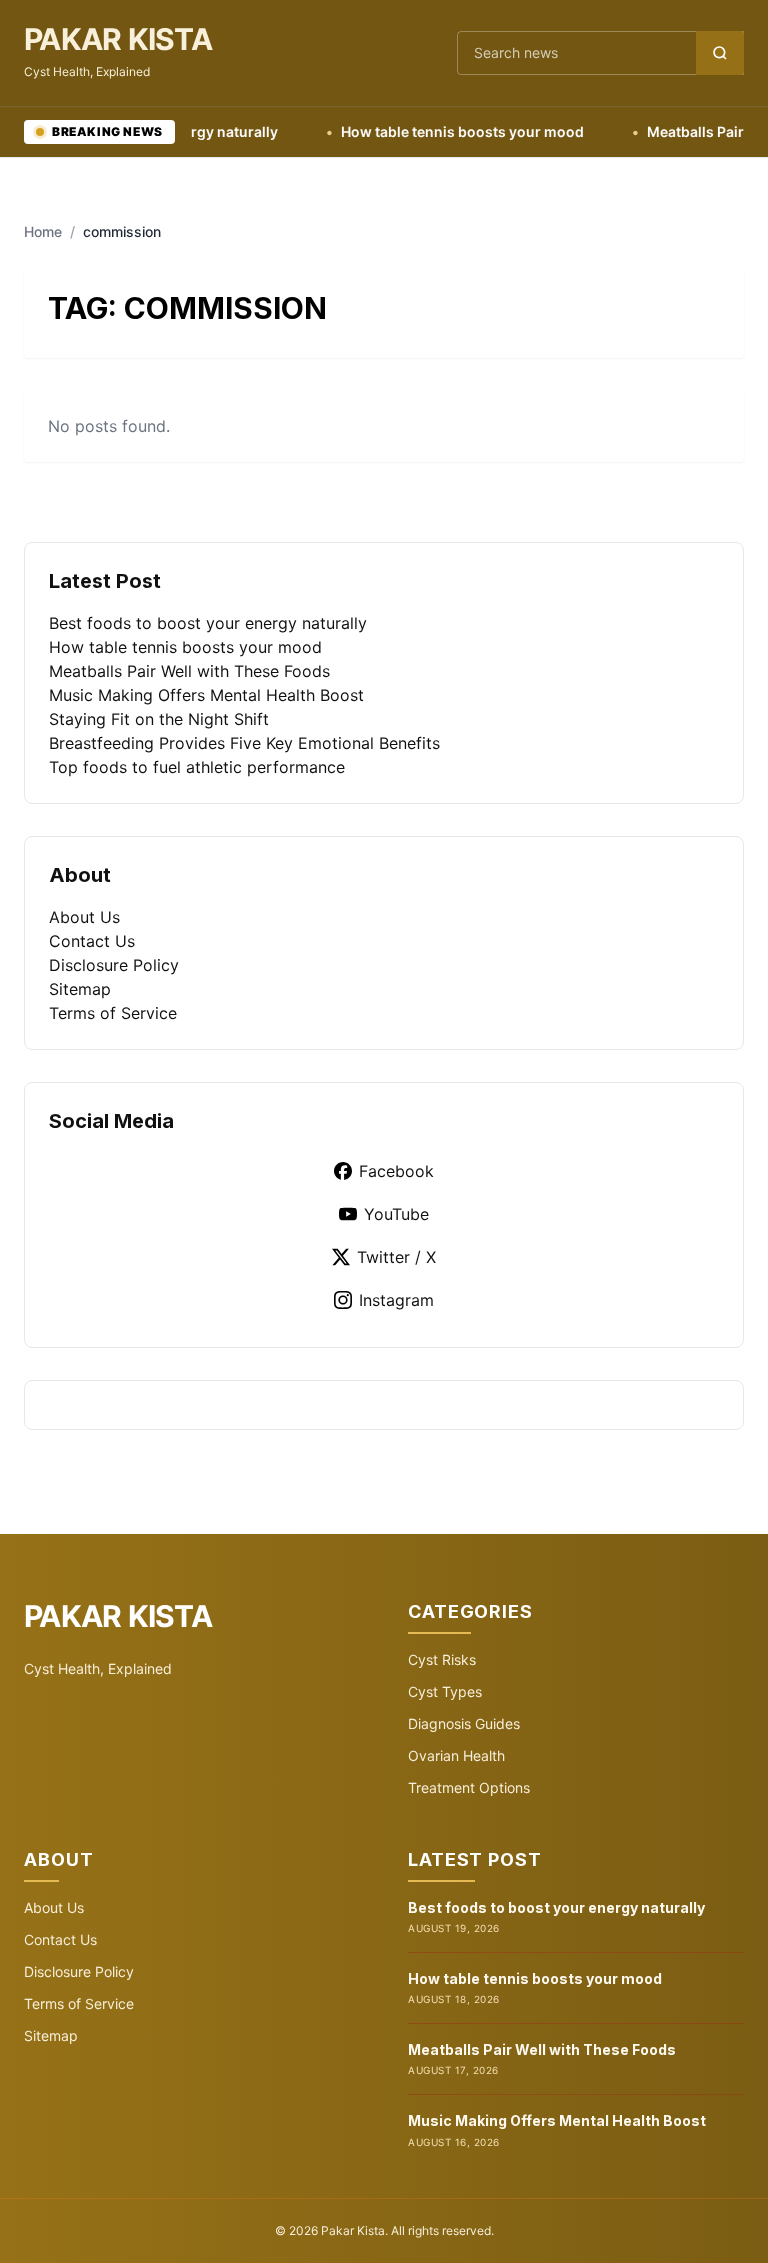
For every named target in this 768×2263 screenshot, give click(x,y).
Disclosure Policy (114, 965)
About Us (84, 917)
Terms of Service (113, 1013)
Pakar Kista (118, 39)
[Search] (720, 53)
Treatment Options (469, 1787)
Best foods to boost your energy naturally (208, 623)
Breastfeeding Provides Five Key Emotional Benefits (244, 743)
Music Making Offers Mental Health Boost (206, 695)
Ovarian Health (456, 1755)
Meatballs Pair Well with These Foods (189, 671)
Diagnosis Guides (464, 1723)
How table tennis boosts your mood (432, 131)
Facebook (396, 1171)
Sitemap (80, 989)
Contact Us (92, 941)
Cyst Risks (442, 1659)
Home (43, 231)
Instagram (396, 1300)
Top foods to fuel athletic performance (197, 767)
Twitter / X (396, 1257)
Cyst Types (445, 1691)
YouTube (396, 1214)
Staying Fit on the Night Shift (159, 719)
